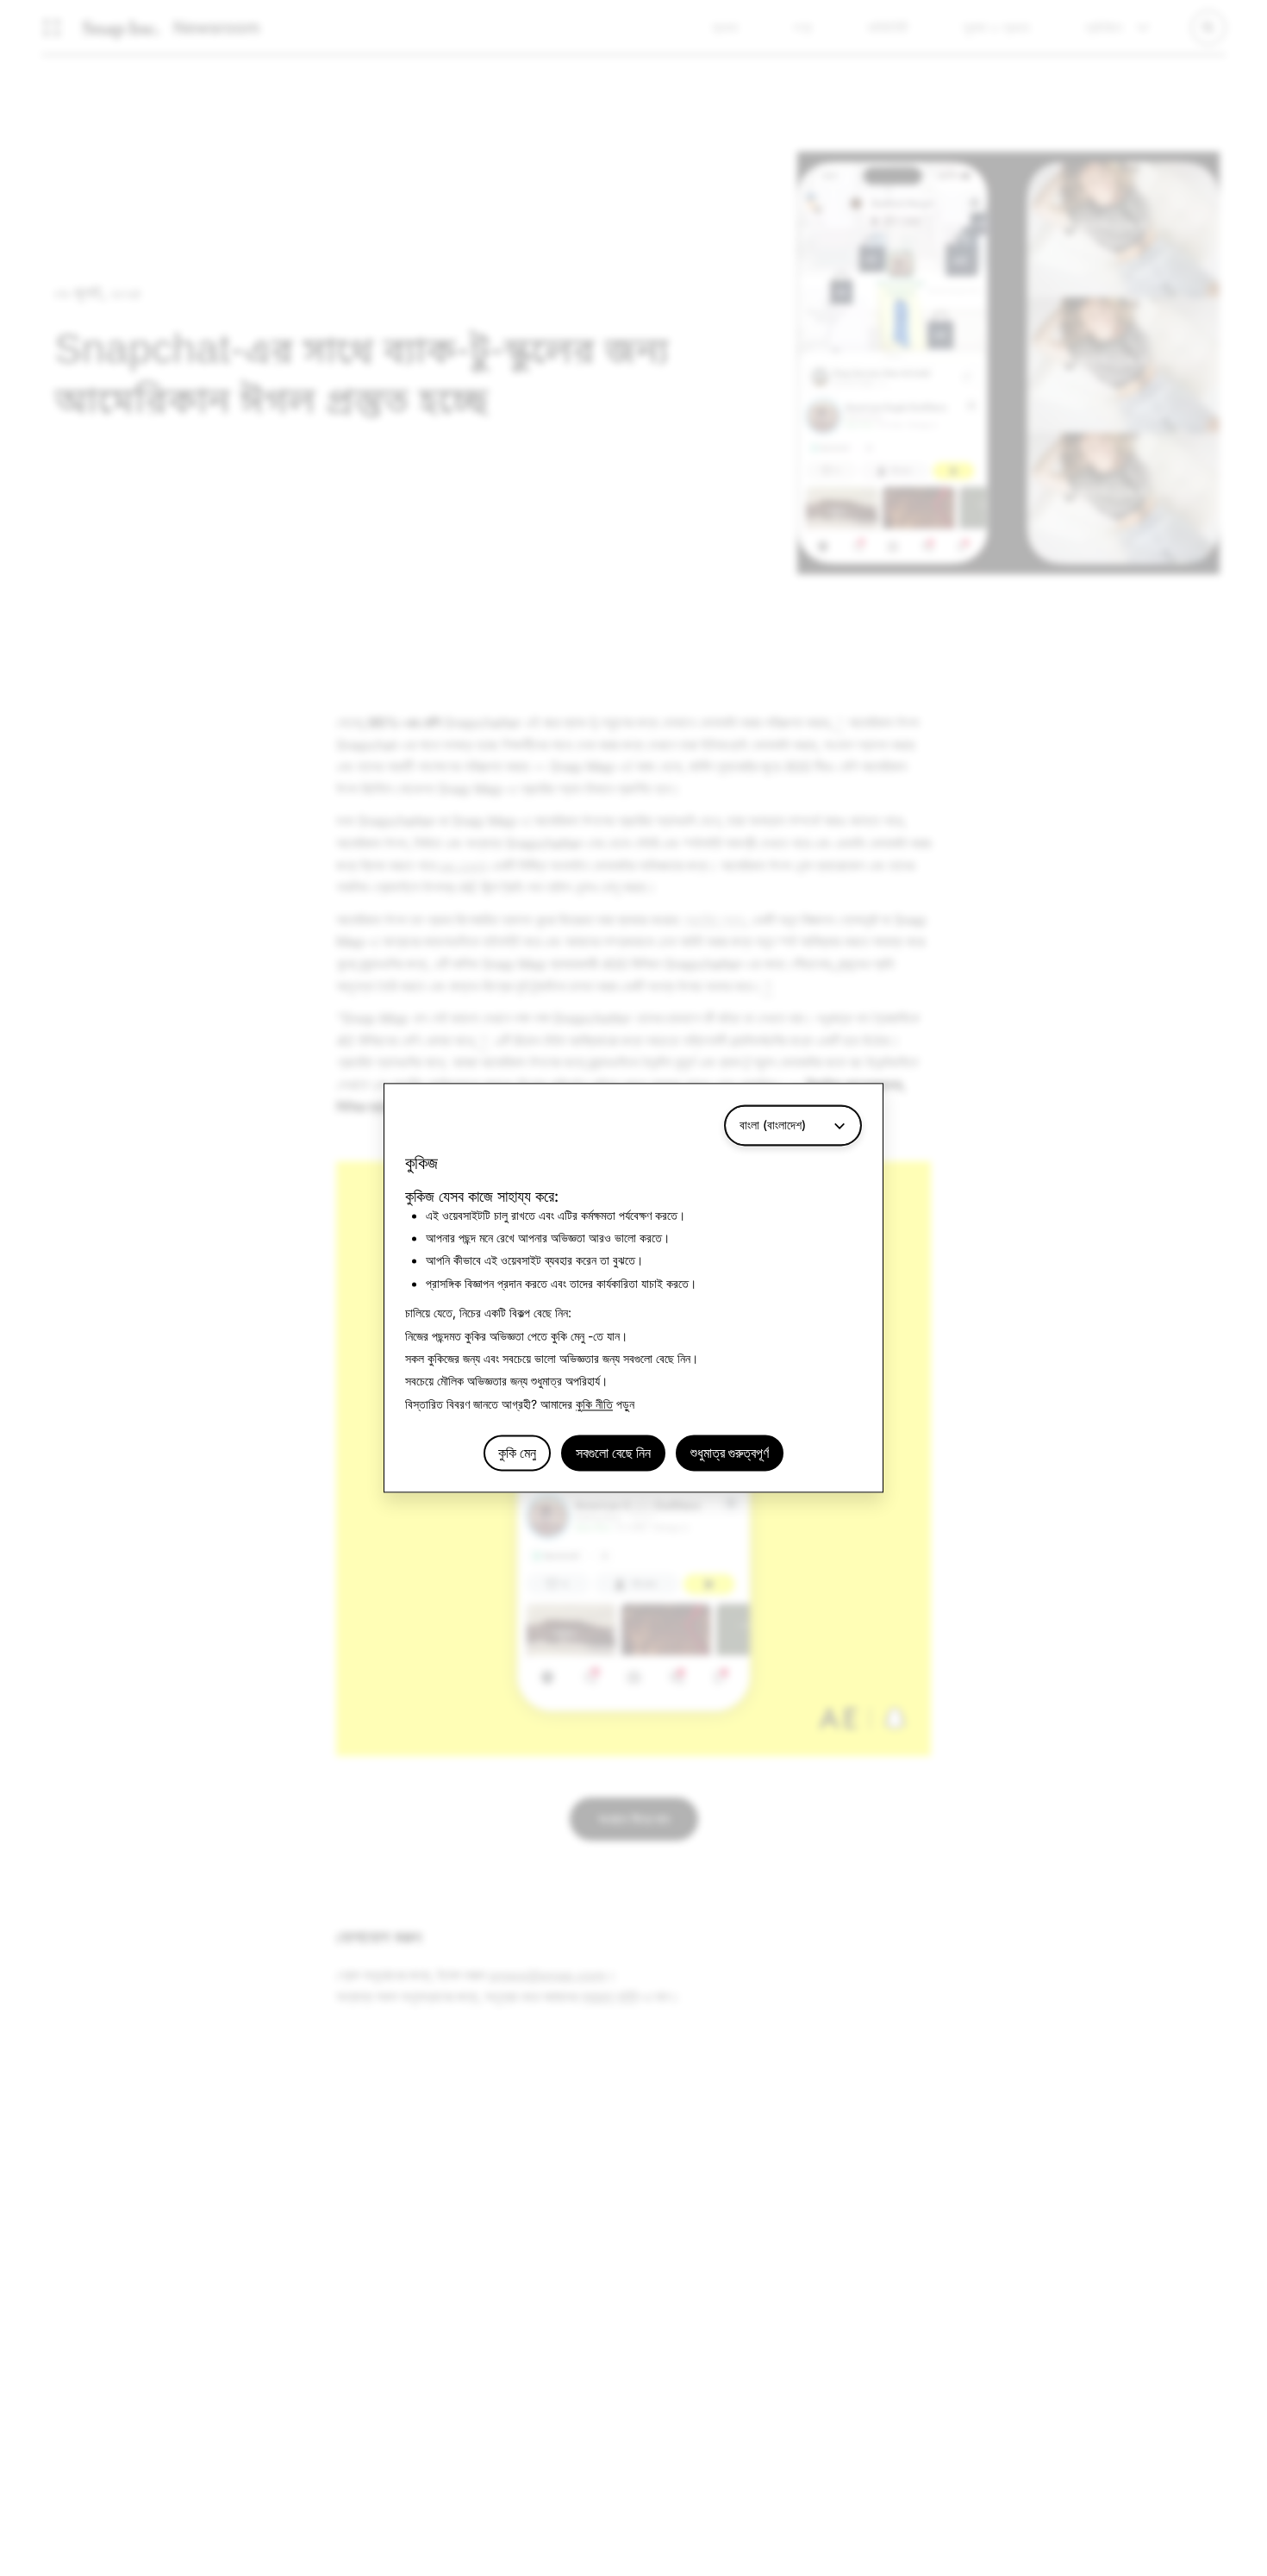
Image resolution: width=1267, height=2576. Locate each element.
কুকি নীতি (594, 1404)
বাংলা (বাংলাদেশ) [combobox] (773, 1125)
